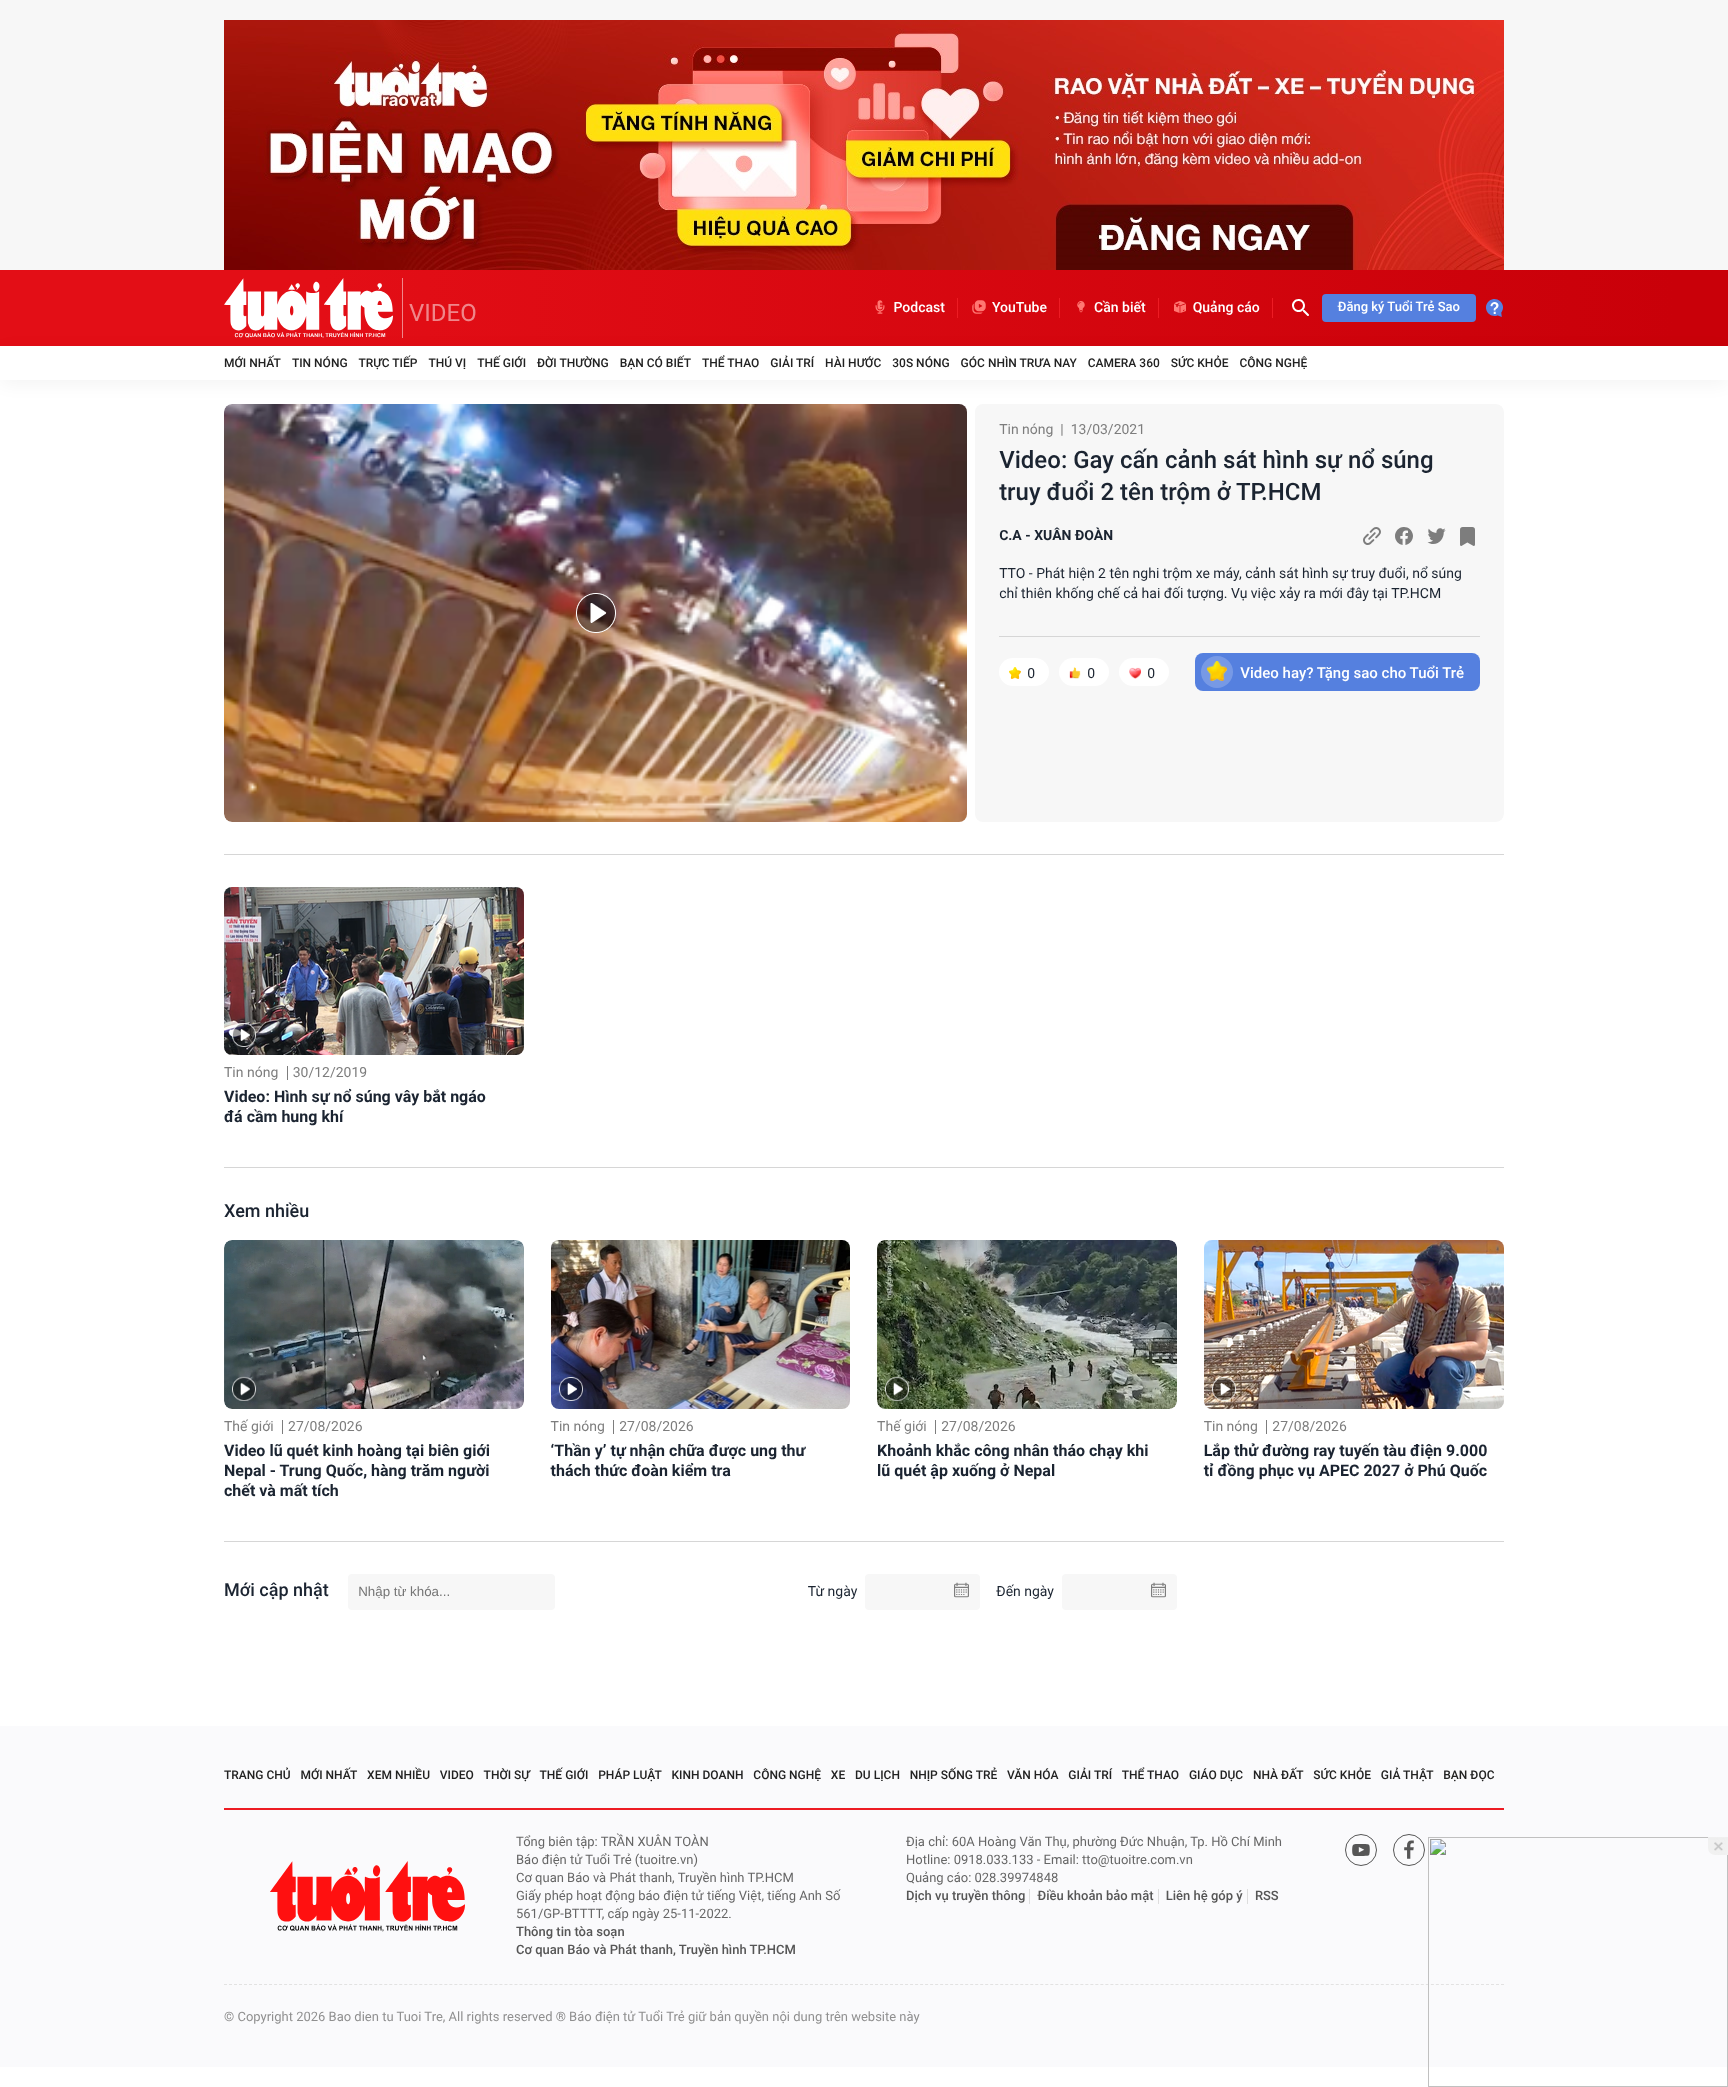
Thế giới (501, 363)
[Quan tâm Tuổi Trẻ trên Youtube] (1361, 1850)
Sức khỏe (1200, 363)
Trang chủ (257, 1775)
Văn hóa (1033, 1775)
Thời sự (507, 1775)
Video (457, 1775)
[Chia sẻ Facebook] (1404, 536)
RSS (1267, 1896)
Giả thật (1407, 1775)
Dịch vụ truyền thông (965, 1896)
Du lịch (877, 1775)
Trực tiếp (388, 363)
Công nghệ (1273, 363)
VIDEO (443, 313)
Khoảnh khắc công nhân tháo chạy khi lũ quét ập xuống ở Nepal (1012, 1460)
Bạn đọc (1468, 1775)
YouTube (1019, 308)
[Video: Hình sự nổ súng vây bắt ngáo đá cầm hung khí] (374, 971)
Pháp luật (630, 1775)
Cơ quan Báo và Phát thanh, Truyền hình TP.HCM (656, 1950)
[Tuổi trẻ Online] (370, 1896)
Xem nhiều (266, 1211)
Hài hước (853, 363)
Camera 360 (1124, 363)
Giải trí (792, 363)
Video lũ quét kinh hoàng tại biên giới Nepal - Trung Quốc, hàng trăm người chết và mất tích (357, 1470)
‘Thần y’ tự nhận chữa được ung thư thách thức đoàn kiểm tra (678, 1460)
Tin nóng (320, 363)
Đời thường (573, 363)
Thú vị (447, 363)
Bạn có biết (655, 363)
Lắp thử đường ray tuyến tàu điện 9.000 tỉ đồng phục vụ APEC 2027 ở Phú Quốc (1346, 1460)
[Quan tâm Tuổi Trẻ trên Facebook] (1409, 1850)
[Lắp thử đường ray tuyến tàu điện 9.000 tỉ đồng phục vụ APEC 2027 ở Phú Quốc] (1354, 1324)
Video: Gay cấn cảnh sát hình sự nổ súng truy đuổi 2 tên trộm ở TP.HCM (1216, 476)
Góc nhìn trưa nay (1019, 363)
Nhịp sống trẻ (954, 1775)
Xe (838, 1775)
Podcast (919, 308)
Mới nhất (252, 363)
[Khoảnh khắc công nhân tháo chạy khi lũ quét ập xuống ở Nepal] (1027, 1324)
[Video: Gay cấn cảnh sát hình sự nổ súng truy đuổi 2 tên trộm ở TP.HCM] (595, 613)
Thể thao (730, 363)
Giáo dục (1216, 1775)
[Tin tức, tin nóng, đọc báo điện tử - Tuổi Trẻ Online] (313, 308)
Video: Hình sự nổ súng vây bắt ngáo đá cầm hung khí (355, 1106)
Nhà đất (1278, 1775)
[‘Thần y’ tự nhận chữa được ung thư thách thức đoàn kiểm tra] (701, 1324)
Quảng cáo (1226, 308)
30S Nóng (920, 363)
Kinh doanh (708, 1775)
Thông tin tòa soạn (570, 1932)
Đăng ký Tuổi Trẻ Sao (1399, 307)
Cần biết (1120, 308)
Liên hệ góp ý (1204, 1896)
